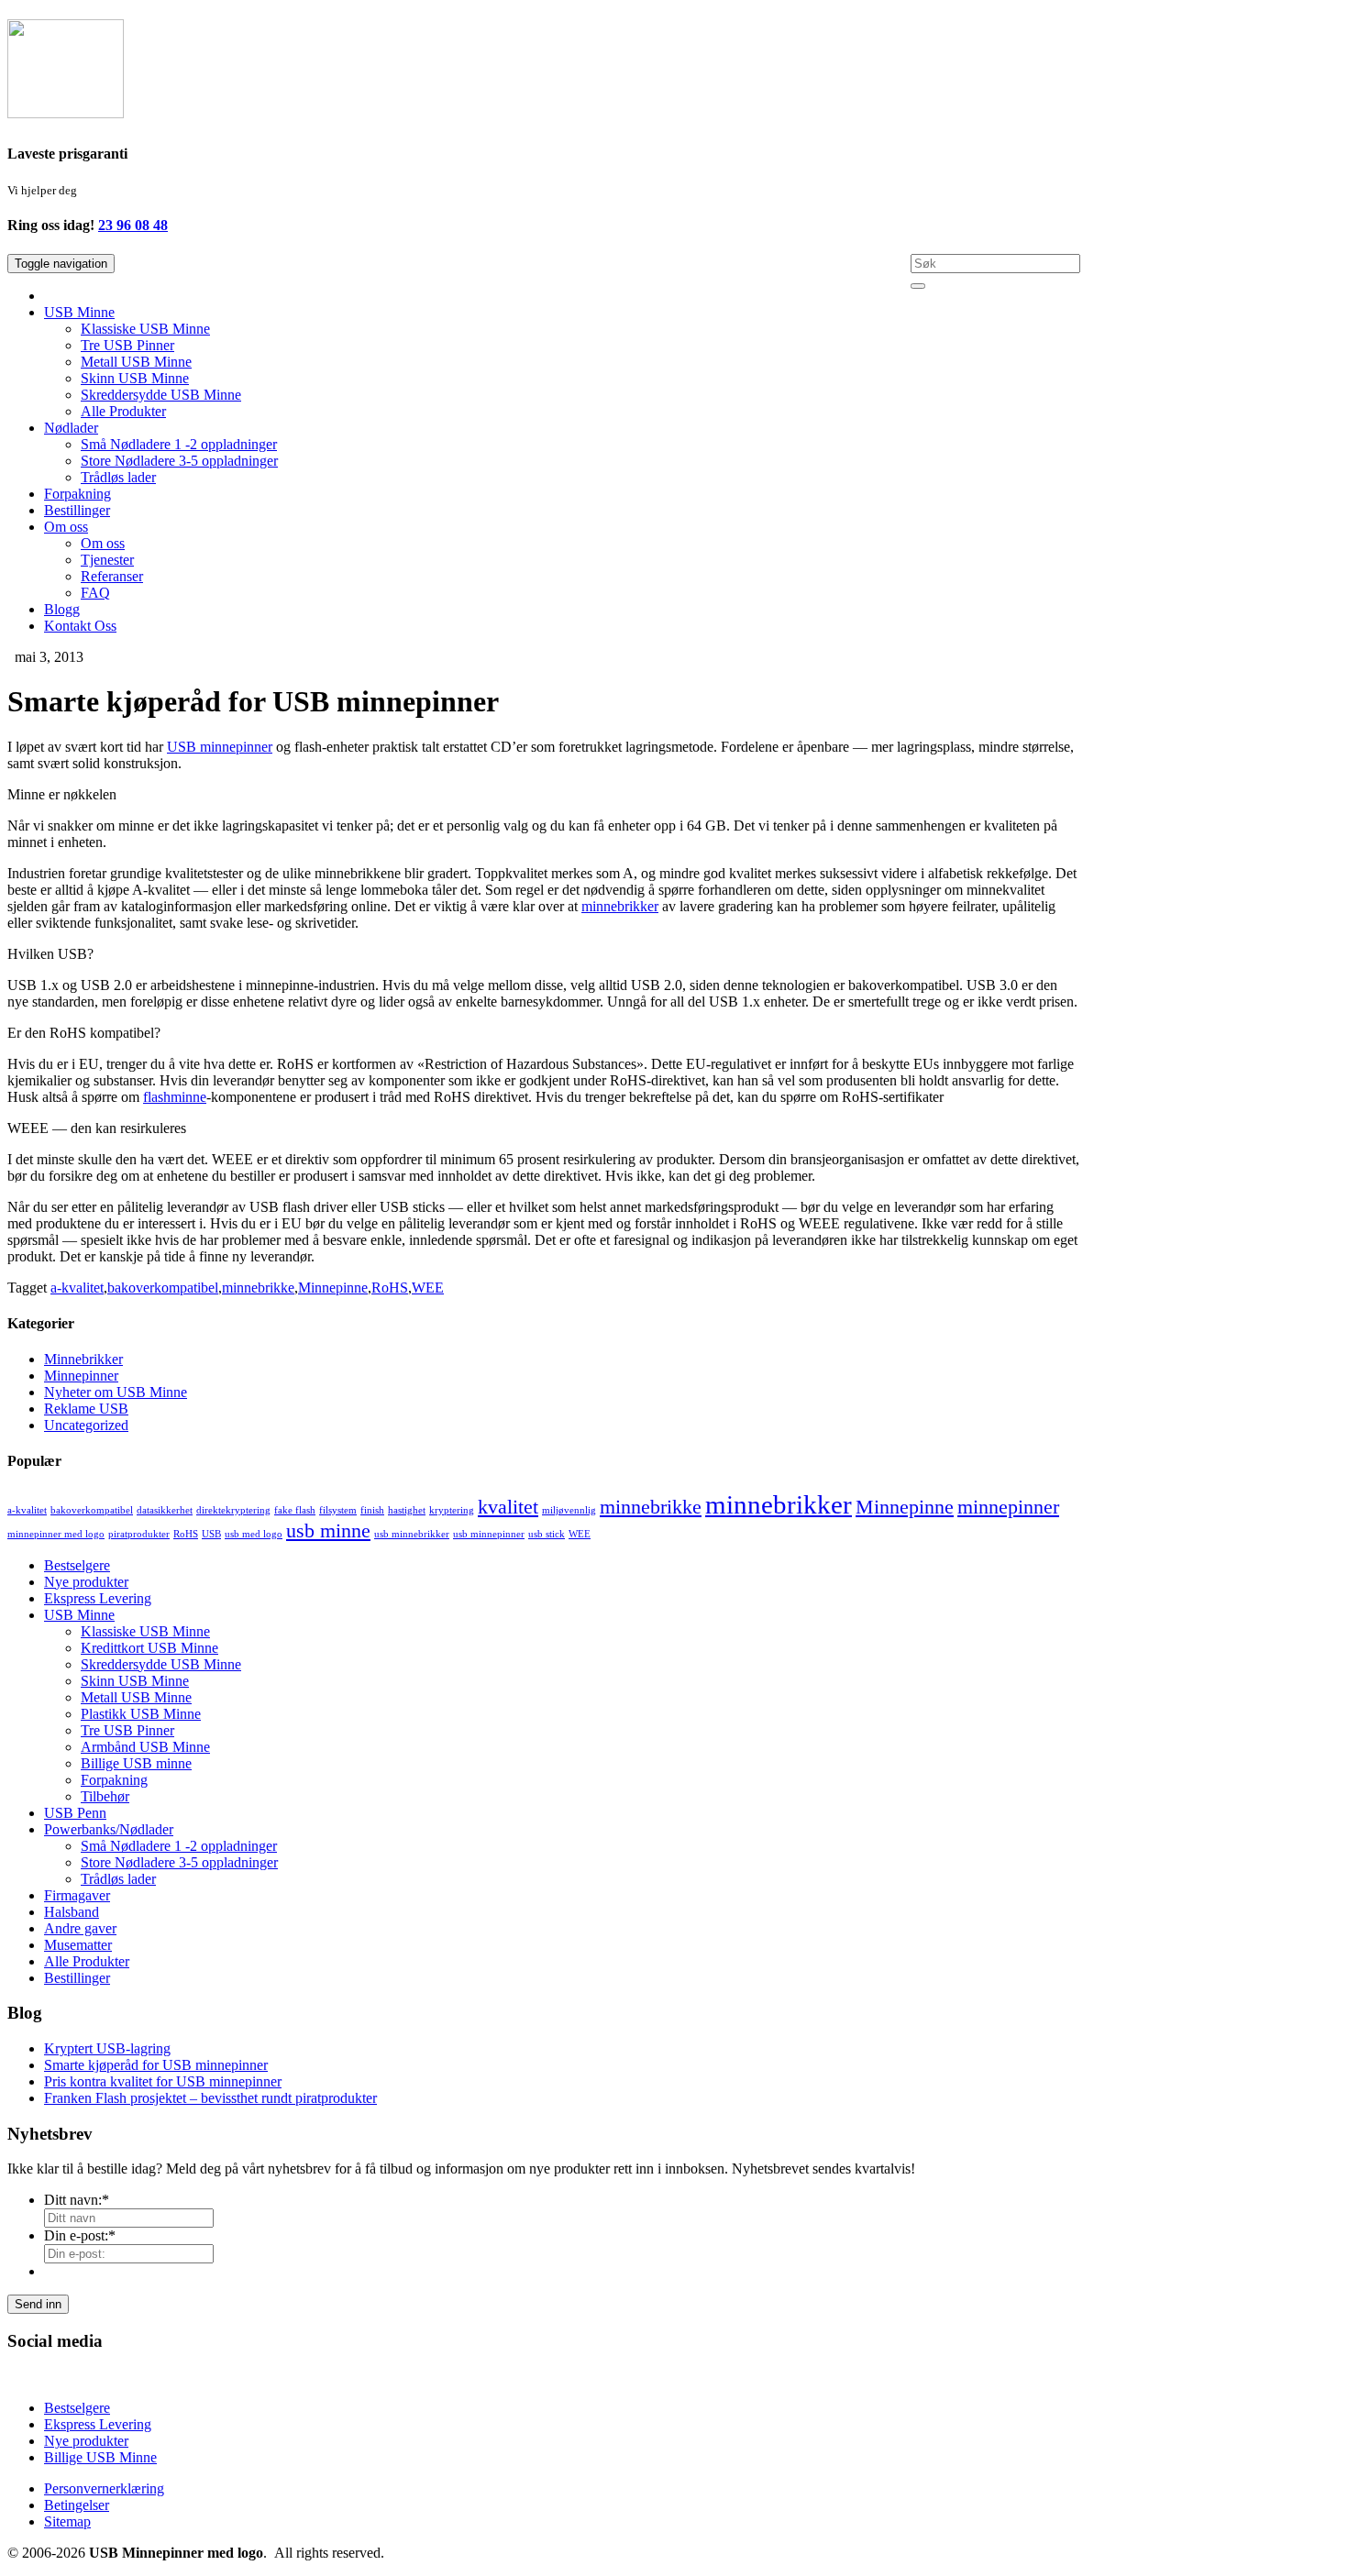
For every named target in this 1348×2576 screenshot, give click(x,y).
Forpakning (77, 494)
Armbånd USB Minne (145, 1747)
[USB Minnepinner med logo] (66, 108)
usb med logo (254, 1534)
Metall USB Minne (136, 362)
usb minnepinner (489, 1534)
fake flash (295, 1510)
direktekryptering (233, 1510)
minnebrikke (258, 1288)
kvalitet (508, 1507)
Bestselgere (77, 1565)
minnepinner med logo (56, 1534)
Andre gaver (80, 1928)
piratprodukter (139, 1534)
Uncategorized (86, 1425)
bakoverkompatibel (163, 1288)
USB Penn (75, 1813)
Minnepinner (81, 1376)
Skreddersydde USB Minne (161, 395)
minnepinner (1008, 1507)
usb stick (547, 1534)
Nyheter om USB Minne (116, 1392)
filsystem (338, 1510)
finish (372, 1510)
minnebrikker (620, 906)
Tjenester (107, 560)
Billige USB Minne (100, 2457)
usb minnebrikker (412, 1534)
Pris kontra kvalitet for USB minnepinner (163, 2081)
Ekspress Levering (98, 1598)
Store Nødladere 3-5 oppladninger (179, 461)
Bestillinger (77, 510)
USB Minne (79, 312)
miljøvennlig (569, 1510)
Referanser (112, 576)
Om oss (66, 527)
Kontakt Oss (80, 626)
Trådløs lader (118, 477)
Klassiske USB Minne (145, 329)
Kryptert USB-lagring (107, 2048)
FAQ (95, 593)
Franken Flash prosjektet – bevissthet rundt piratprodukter (210, 2098)
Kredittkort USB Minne (149, 1648)
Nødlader (71, 428)
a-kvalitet (77, 1288)
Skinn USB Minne (135, 378)
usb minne (328, 1531)
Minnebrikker (83, 1359)
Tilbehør (105, 1796)
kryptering (452, 1510)
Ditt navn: (77, 2200)
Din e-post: (80, 2235)
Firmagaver (77, 1895)
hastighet (407, 1510)
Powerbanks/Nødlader (109, 1829)
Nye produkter (86, 1582)
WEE (428, 1288)
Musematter (78, 1945)
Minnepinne (333, 1288)
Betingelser (77, 2505)
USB (211, 1534)
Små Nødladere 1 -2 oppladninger (179, 444)
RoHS (390, 1288)
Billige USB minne (136, 1763)
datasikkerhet (165, 1510)
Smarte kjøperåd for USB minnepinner (156, 2065)
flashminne (175, 1097)
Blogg (62, 609)
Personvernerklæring (104, 2488)
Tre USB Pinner (127, 345)
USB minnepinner (220, 747)
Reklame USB (86, 1409)
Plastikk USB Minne (141, 1714)
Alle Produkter (123, 411)
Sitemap (67, 2521)
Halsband (72, 1912)
